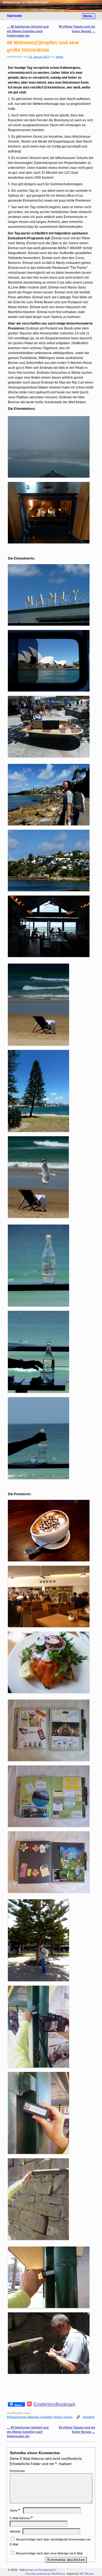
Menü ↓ (89, 16)
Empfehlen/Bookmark (55, 2404)
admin (60, 57)
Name (15, 2510)
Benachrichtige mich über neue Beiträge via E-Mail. (50, 2553)
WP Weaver (87, 2574)
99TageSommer (17, 2417)
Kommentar (17, 2471)
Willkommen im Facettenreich (38, 2570)
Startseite (14, 16)
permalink (89, 2417)
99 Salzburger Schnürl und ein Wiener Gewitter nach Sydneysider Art (28, 31)
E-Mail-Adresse (21, 2518)
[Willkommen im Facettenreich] (51, 6)
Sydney (68, 2417)
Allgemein (33, 2417)
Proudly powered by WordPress (45, 2574)
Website (15, 2531)
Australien (47, 2417)
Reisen (58, 2417)
